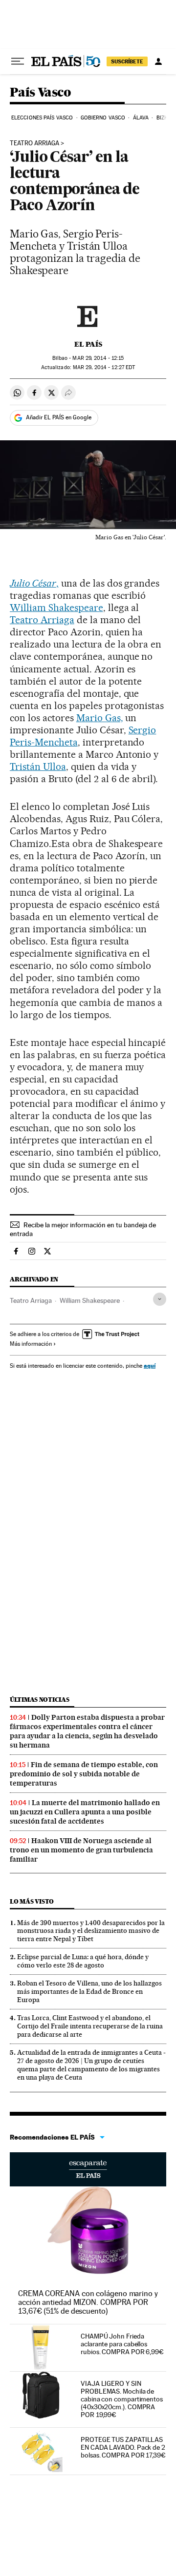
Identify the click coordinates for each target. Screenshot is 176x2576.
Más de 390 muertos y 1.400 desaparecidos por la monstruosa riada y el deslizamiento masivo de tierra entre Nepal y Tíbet (91, 1931)
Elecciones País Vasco (42, 118)
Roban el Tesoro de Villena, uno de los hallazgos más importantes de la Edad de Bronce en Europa (89, 1991)
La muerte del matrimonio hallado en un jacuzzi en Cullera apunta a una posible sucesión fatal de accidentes (85, 1812)
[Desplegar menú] (18, 61)
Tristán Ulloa (38, 767)
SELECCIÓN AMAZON (88, 2169)
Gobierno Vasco (103, 118)
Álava (141, 118)
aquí (150, 1366)
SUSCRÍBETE (127, 61)
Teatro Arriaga (34, 143)
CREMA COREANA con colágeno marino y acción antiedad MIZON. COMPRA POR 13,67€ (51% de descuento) (88, 2302)
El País (88, 344)
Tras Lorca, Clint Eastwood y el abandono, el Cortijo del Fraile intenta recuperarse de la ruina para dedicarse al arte (90, 2026)
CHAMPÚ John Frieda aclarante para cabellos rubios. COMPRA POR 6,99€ (122, 2344)
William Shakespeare (56, 608)
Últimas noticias (40, 1700)
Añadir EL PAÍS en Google (59, 417)
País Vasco (40, 93)
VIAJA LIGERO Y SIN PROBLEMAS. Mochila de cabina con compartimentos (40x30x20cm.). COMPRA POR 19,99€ (122, 2399)
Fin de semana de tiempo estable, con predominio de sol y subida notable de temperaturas (84, 1774)
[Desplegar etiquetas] (160, 1299)
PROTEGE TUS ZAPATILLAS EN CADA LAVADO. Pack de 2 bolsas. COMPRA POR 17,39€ (123, 2447)
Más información (31, 1344)
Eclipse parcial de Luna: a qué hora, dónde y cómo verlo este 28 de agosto (83, 1961)
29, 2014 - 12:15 (98, 358)
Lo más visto (32, 1901)
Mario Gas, (100, 718)
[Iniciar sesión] (158, 61)
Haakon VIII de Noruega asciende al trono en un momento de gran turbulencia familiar (81, 1850)
